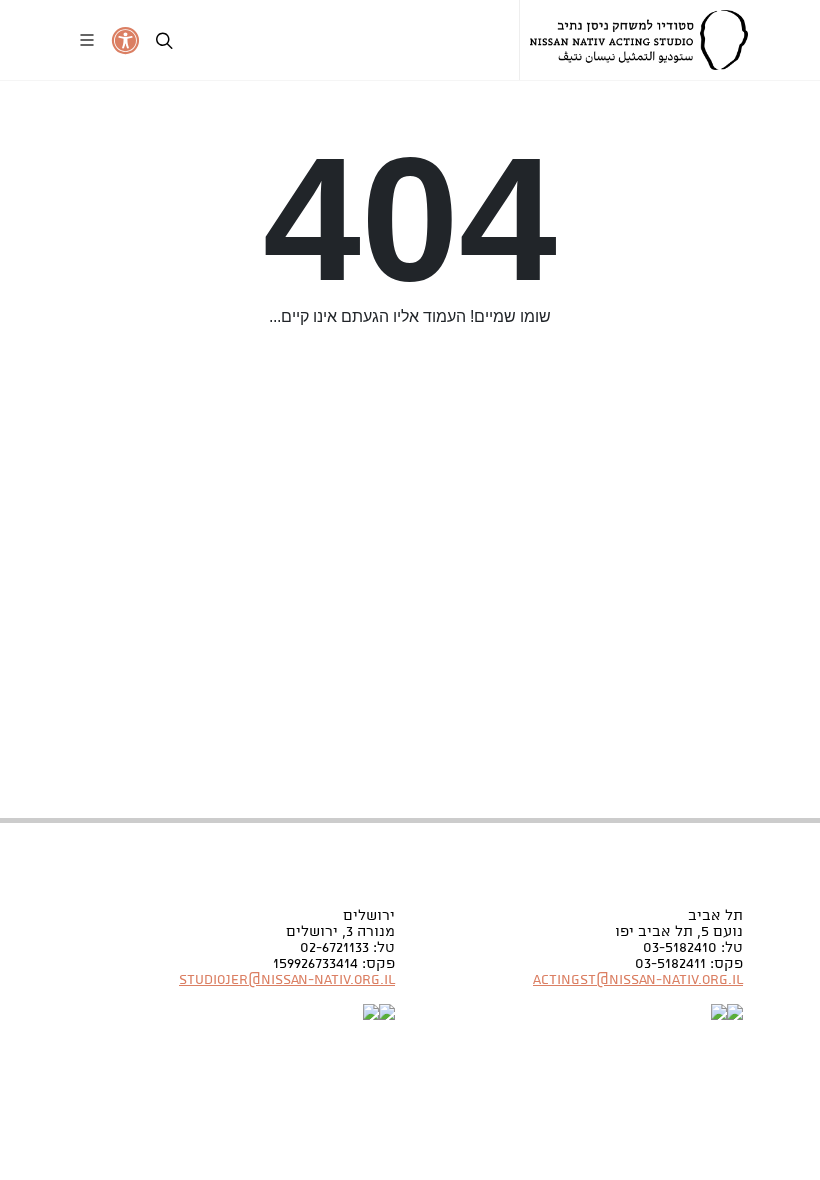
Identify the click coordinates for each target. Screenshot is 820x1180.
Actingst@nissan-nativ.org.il (638, 980)
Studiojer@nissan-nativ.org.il (287, 980)
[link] (639, 40)
